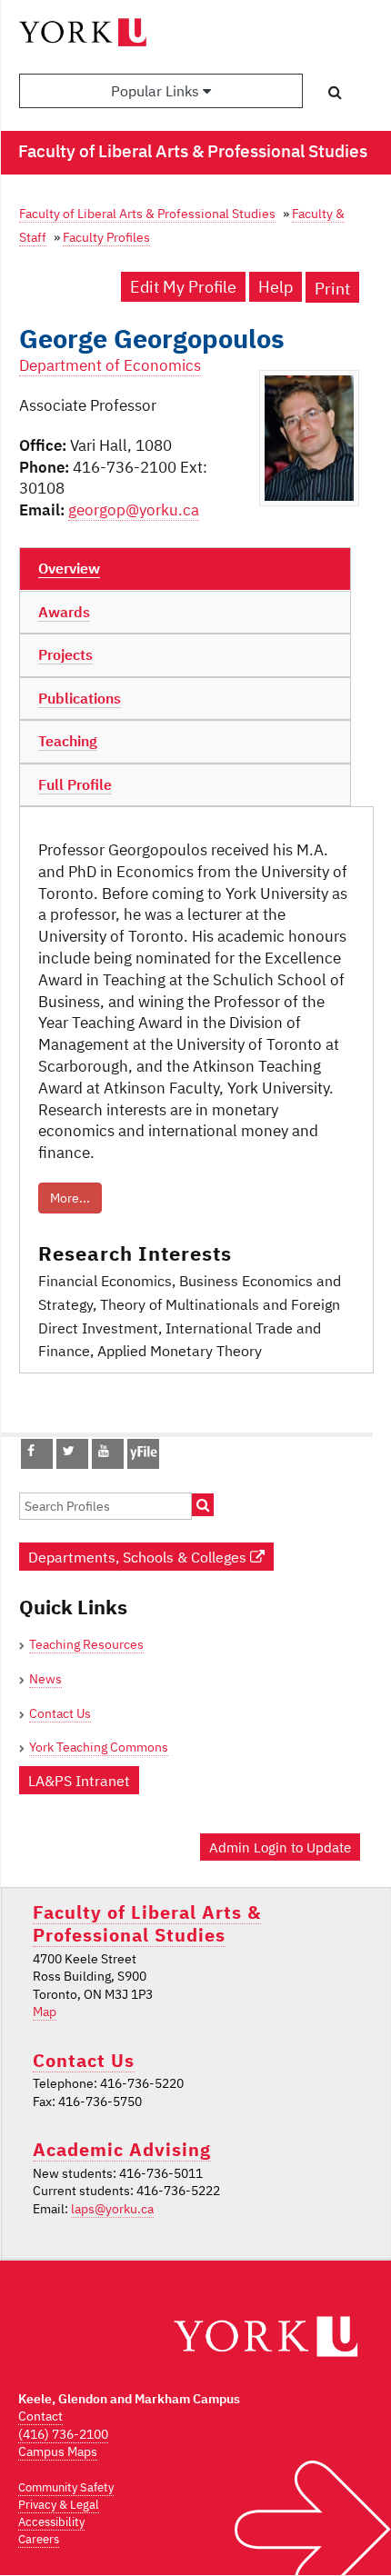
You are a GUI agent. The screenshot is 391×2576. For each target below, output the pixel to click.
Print (332, 289)
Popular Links (157, 91)
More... (70, 1198)
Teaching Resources (86, 1644)
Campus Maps (58, 2451)
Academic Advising (122, 2149)
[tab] (185, 569)
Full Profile (75, 784)
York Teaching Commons (99, 1747)
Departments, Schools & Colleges (139, 1557)
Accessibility (51, 2522)
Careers (39, 2539)
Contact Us (60, 1713)
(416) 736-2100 (63, 2434)
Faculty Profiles (106, 237)
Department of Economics (110, 365)
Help (276, 287)
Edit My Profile (183, 287)
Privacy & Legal (59, 2505)
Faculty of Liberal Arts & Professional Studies (147, 213)
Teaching (68, 741)
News (45, 1679)
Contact (40, 2416)
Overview (69, 568)
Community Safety (66, 2487)
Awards (64, 612)
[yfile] (143, 1463)
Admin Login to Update (280, 1847)
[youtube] (104, 1451)
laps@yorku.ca (112, 2209)
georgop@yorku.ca (134, 510)
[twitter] (69, 1451)
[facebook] (31, 1451)
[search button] (335, 92)
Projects (65, 654)
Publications (80, 698)
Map (45, 2012)
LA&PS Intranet (79, 1780)
